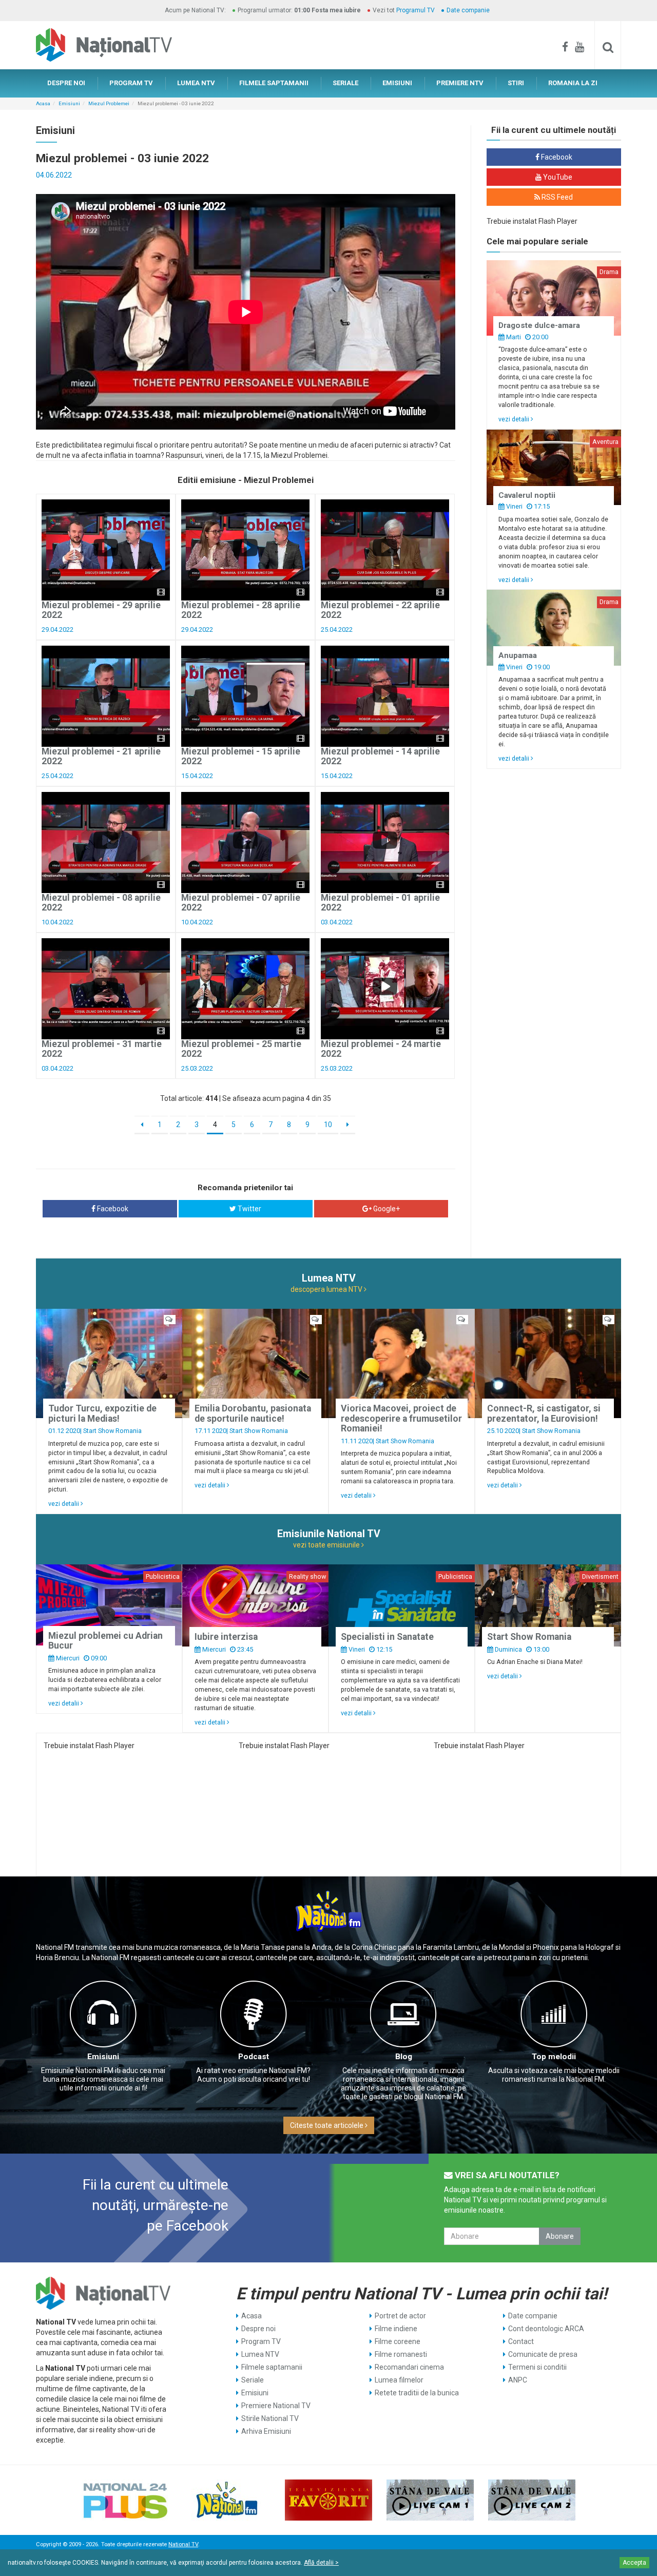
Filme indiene (396, 2329)
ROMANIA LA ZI (573, 83)
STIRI (516, 83)
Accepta (634, 2563)
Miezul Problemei (109, 103)
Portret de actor (400, 2316)
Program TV (261, 2341)
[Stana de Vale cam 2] (532, 2500)
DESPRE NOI (66, 83)
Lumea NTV (260, 2354)
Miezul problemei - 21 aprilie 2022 (101, 756)
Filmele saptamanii (272, 2367)
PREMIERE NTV (460, 83)
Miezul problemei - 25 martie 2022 (241, 1049)
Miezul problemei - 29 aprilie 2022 (101, 610)
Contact (521, 2341)
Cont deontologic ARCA (546, 2329)
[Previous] (142, 1125)
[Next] (348, 1125)
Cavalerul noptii (527, 495)
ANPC (518, 2380)
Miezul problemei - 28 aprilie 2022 (241, 610)
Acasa (43, 103)
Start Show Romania (112, 1431)
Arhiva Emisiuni (266, 2431)
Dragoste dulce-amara (539, 325)
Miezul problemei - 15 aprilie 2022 (241, 756)
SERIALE (345, 83)
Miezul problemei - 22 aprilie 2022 (380, 610)
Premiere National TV (276, 2406)
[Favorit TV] (328, 2500)
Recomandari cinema (409, 2367)
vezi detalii (515, 419)
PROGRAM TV (131, 83)
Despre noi (258, 2329)
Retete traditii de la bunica (417, 2393)
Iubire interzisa (226, 1637)
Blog (404, 2057)
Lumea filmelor (399, 2380)
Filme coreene (398, 2341)
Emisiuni (69, 103)
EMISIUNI (397, 83)
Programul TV (416, 10)
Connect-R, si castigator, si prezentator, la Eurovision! (544, 1413)
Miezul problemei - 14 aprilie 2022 (380, 756)
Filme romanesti (401, 2354)
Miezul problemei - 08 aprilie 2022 (101, 903)
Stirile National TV (270, 2418)
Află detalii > (321, 2563)
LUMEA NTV (196, 83)
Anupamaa (518, 655)
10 (328, 1125)
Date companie (468, 10)
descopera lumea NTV (327, 1289)
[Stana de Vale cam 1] (430, 2500)
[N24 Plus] (125, 2500)
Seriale (253, 2380)
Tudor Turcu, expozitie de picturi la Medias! (102, 1413)
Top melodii (554, 2057)
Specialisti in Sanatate (387, 1637)
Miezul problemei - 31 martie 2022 (102, 1049)
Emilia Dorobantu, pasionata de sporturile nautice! (253, 1413)
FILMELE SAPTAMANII (274, 83)
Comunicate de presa (543, 2354)
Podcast (254, 2057)
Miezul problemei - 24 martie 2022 (381, 1049)
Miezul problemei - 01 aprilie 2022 (380, 903)
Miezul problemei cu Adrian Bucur (105, 1641)
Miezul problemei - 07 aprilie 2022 (241, 903)
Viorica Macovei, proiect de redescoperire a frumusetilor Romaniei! (401, 1418)
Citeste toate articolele (327, 2125)
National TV (183, 2544)
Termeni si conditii (537, 2367)
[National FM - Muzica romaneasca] (227, 2500)
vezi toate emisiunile (327, 1545)
